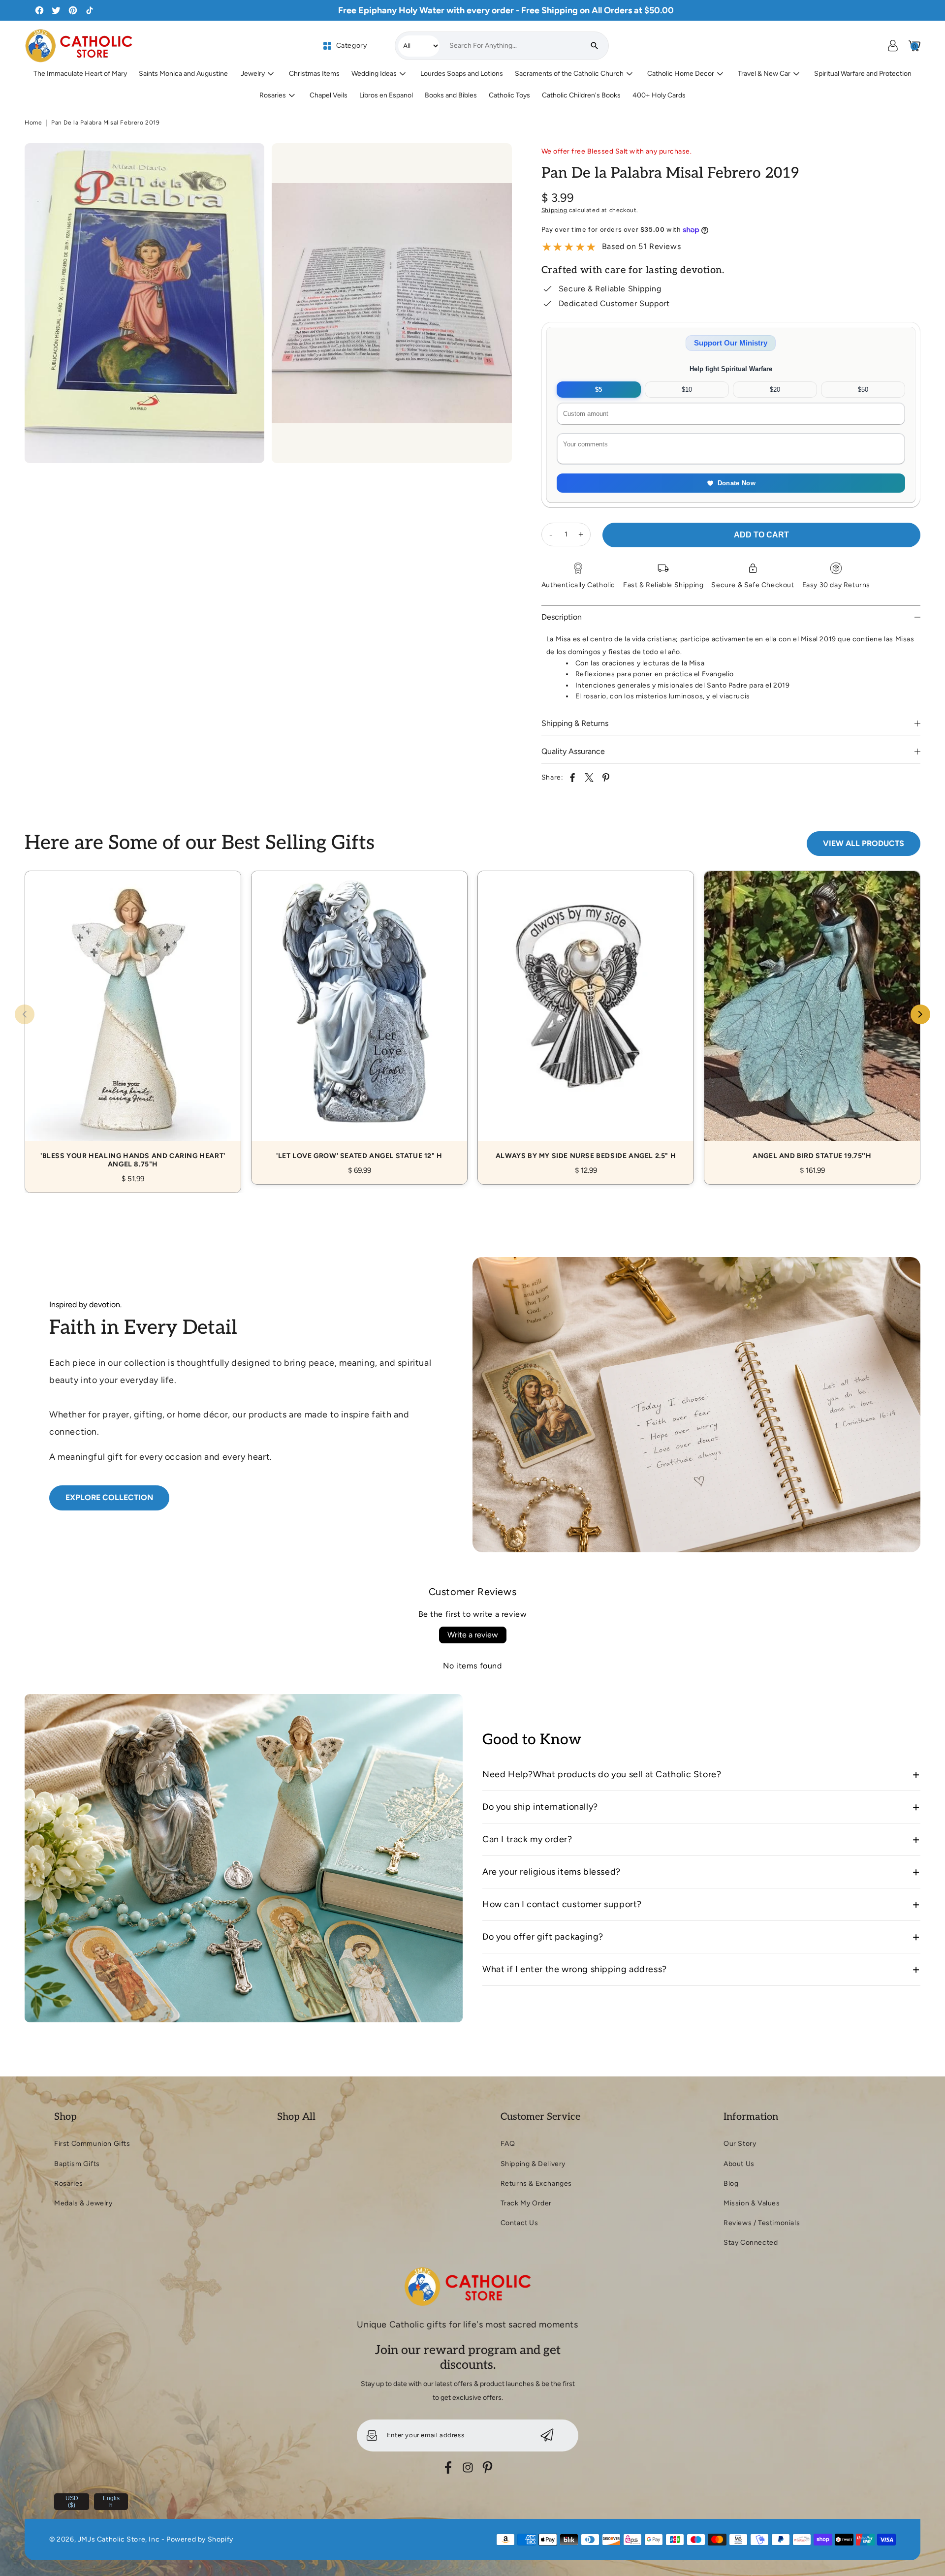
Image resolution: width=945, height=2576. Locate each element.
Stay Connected (751, 2243)
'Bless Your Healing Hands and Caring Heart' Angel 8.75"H (133, 1021)
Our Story (740, 2144)
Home (33, 123)
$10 (687, 390)
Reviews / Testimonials (762, 2223)
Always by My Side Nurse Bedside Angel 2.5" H (586, 1017)
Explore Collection (109, 1497)
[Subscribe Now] (547, 2435)
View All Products (864, 843)
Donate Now (737, 483)
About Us (739, 2164)
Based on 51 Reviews (641, 246)
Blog (731, 2183)
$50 (863, 390)
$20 (775, 390)
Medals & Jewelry (83, 2203)
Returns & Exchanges (536, 2183)
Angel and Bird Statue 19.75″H (812, 1017)
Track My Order (526, 2203)
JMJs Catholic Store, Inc (119, 2539)
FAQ (508, 2144)
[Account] (893, 46)
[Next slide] (920, 1014)
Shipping (554, 210)
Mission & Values (752, 2203)
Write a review (473, 1635)
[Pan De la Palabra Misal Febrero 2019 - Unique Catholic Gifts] (144, 303)
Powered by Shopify (200, 2539)
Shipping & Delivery (533, 2164)
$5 (598, 390)
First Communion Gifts (92, 2144)
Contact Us (520, 2223)
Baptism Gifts (77, 2164)
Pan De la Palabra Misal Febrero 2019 (106, 123)
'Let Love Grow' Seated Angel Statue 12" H (359, 1017)
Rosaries (69, 2183)
